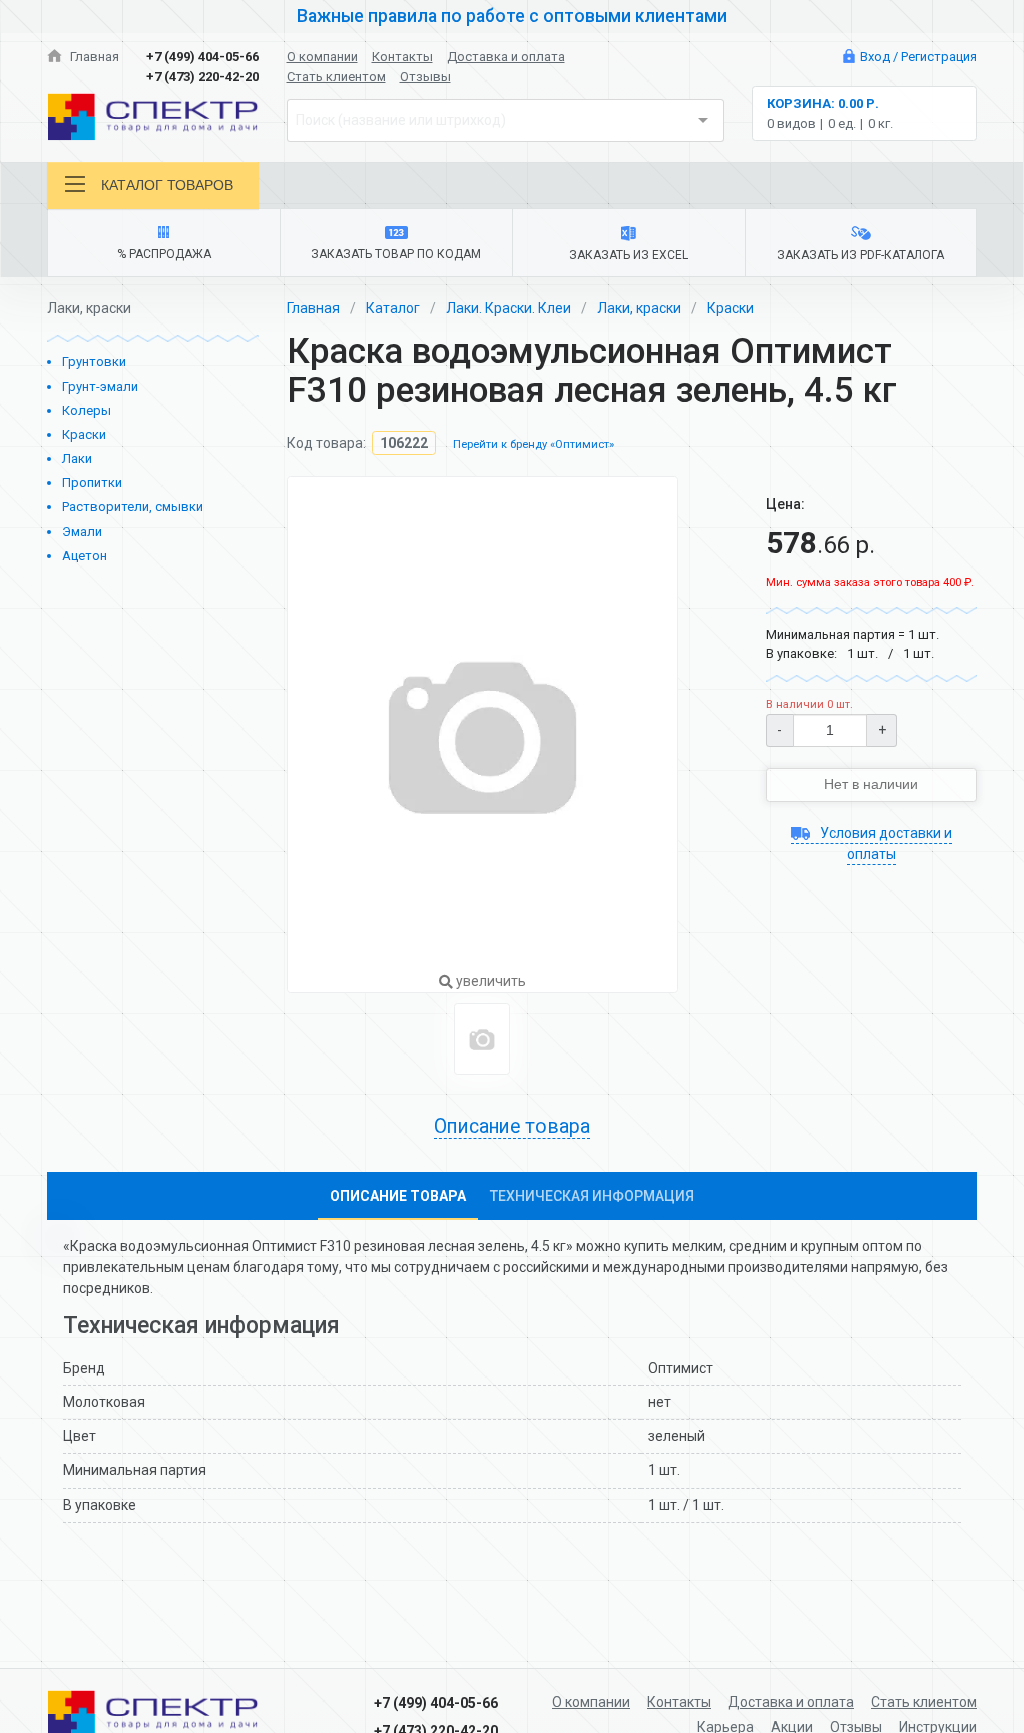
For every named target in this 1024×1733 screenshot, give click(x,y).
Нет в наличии (871, 784)
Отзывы (425, 76)
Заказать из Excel (628, 255)
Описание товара (398, 1196)
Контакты (402, 56)
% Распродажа (164, 254)
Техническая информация (592, 1196)
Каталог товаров (167, 185)
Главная (93, 56)
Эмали (82, 531)
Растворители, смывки (132, 506)
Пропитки (92, 482)
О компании (322, 56)
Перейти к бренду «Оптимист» (533, 444)
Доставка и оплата (506, 56)
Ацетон (84, 555)
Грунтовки (94, 361)
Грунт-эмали (100, 386)
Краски (84, 434)
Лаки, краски (639, 308)
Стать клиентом (336, 76)
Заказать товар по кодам (396, 254)
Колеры (86, 410)
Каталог (393, 308)
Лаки (77, 458)
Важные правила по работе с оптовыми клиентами (512, 16)
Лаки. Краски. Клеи (508, 308)
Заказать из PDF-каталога (860, 255)
